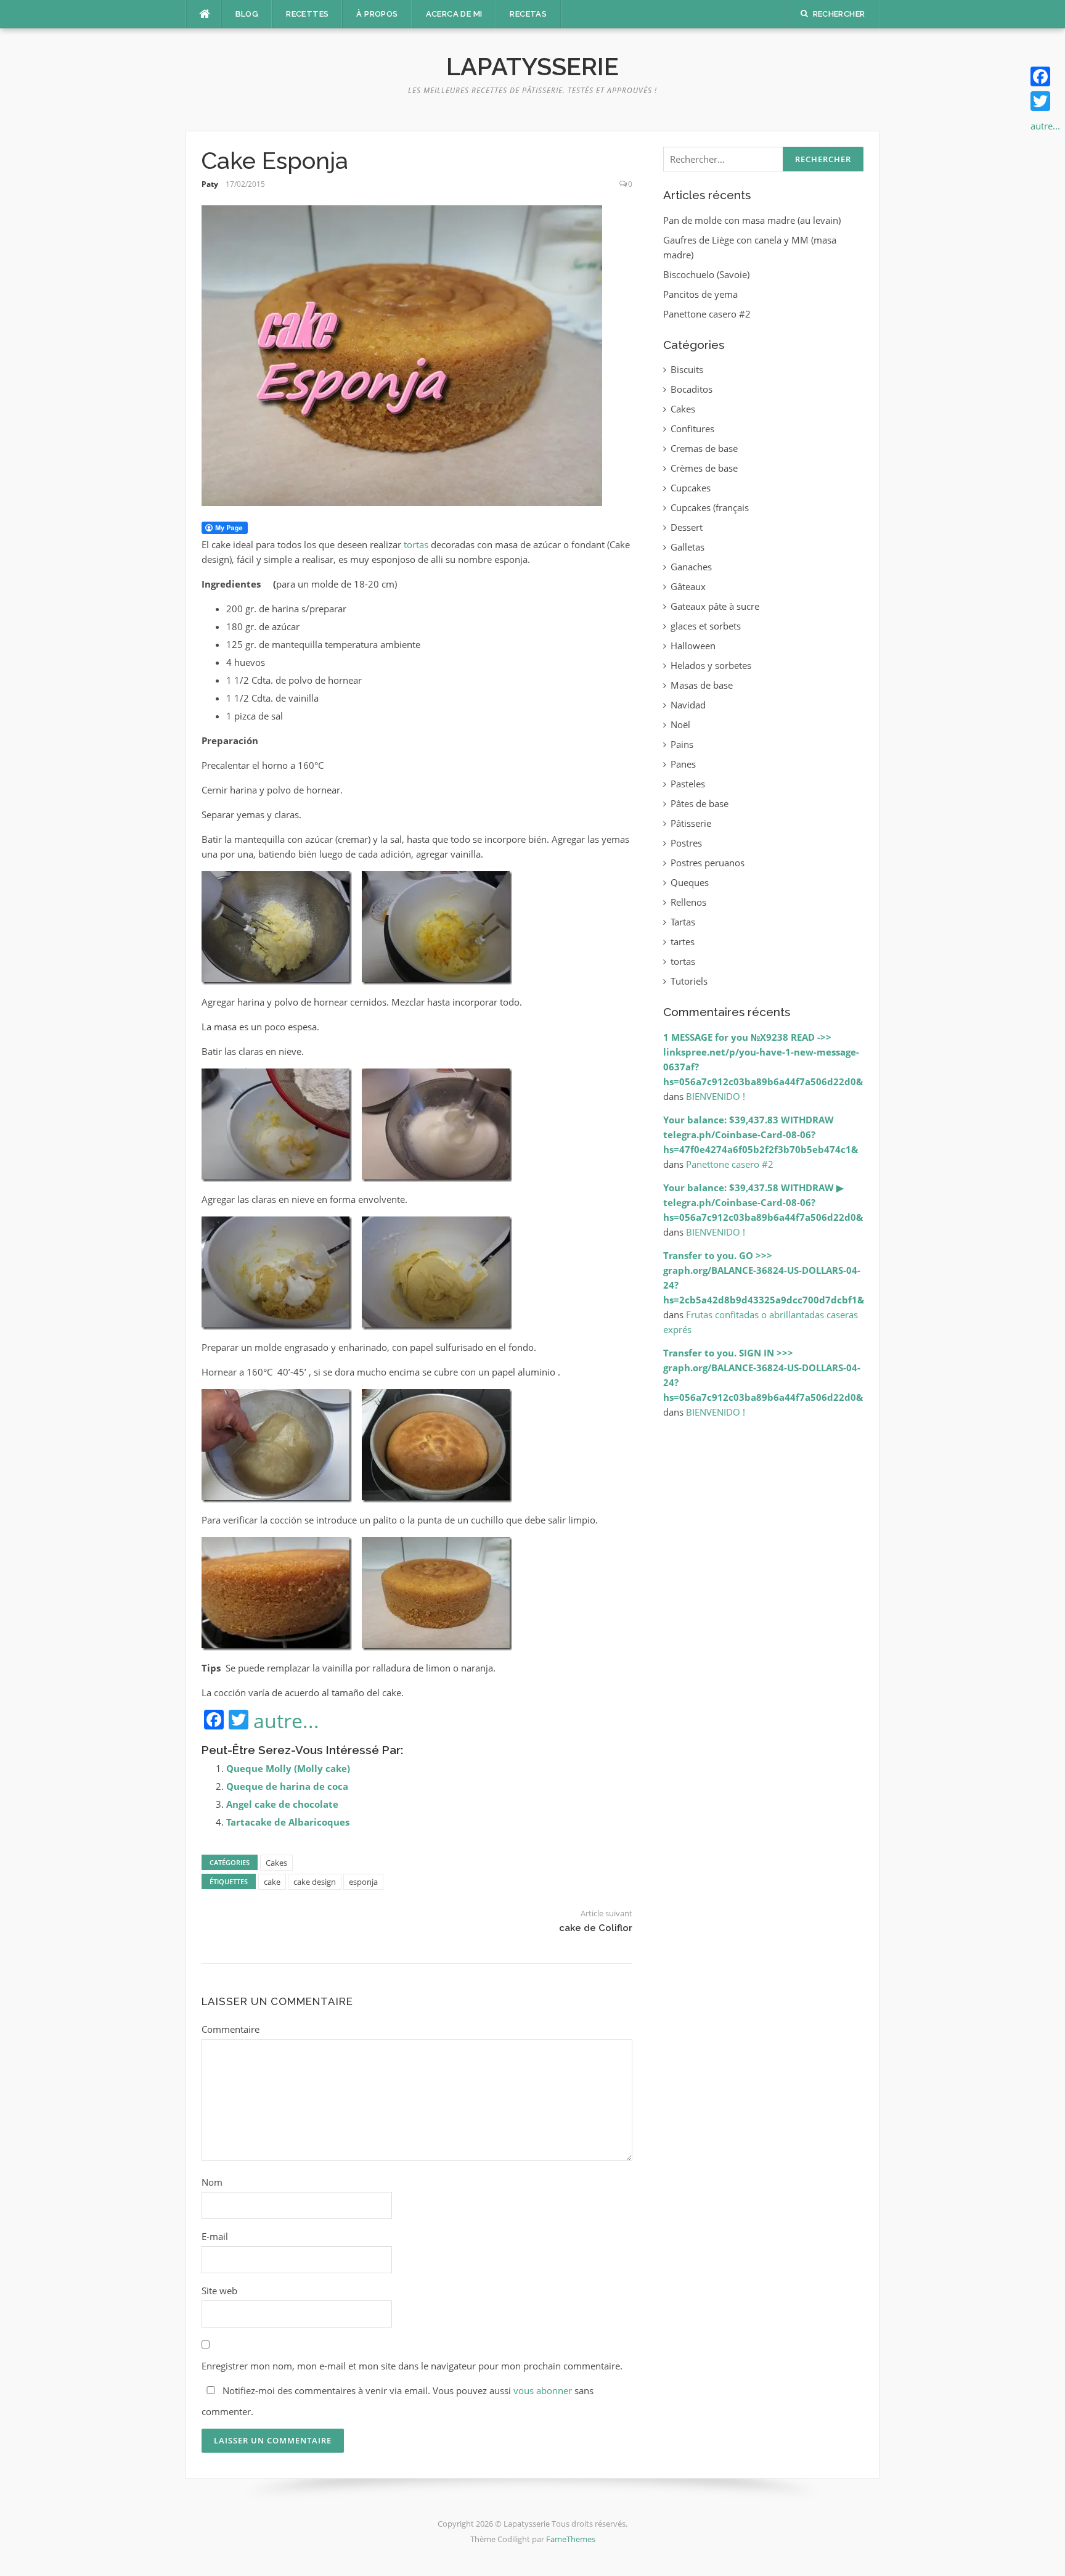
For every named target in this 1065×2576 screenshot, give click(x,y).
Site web (219, 2291)
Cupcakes (691, 488)
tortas (416, 544)
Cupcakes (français (710, 507)
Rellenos (688, 902)
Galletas (688, 547)
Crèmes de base (704, 468)
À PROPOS (377, 14)
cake (272, 1882)
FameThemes (571, 2539)
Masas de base (702, 685)
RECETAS (528, 14)
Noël (680, 724)
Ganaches (691, 567)
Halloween (693, 646)
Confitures (692, 429)
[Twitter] (1045, 101)
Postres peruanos (708, 863)
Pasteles (688, 784)
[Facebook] (1045, 76)
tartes (683, 941)
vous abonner (543, 2390)
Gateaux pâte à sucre (715, 606)
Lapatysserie (532, 66)
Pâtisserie (691, 823)
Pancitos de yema (700, 294)
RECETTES (307, 14)
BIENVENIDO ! (716, 1096)
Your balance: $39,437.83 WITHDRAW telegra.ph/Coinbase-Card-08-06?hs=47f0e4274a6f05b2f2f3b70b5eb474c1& (761, 1134)
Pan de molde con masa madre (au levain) (752, 220)
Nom (212, 2182)
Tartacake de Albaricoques (288, 1822)
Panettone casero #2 (707, 314)
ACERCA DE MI (454, 14)
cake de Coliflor (596, 1928)
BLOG (247, 14)
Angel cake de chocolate (282, 1804)
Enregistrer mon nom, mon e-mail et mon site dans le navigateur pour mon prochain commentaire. (412, 2366)
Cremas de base (704, 448)
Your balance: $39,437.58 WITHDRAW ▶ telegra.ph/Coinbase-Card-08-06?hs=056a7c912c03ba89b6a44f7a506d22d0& (763, 1202)
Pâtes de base (700, 803)
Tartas (683, 922)
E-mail (215, 2236)
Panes (683, 764)
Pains (682, 744)
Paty (210, 184)
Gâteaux (688, 586)
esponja (363, 1882)
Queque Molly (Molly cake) (288, 1768)
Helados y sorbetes (711, 665)
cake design (315, 1882)
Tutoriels (689, 981)
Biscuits (687, 369)
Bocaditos (692, 389)
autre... (286, 1721)
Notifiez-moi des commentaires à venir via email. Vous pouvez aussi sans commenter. (398, 2401)
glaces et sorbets (706, 626)
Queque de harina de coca (287, 1786)
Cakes (276, 1863)
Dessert (687, 527)
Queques (690, 882)
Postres (686, 843)
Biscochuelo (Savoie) (706, 274)
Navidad (688, 705)
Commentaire (231, 2029)
